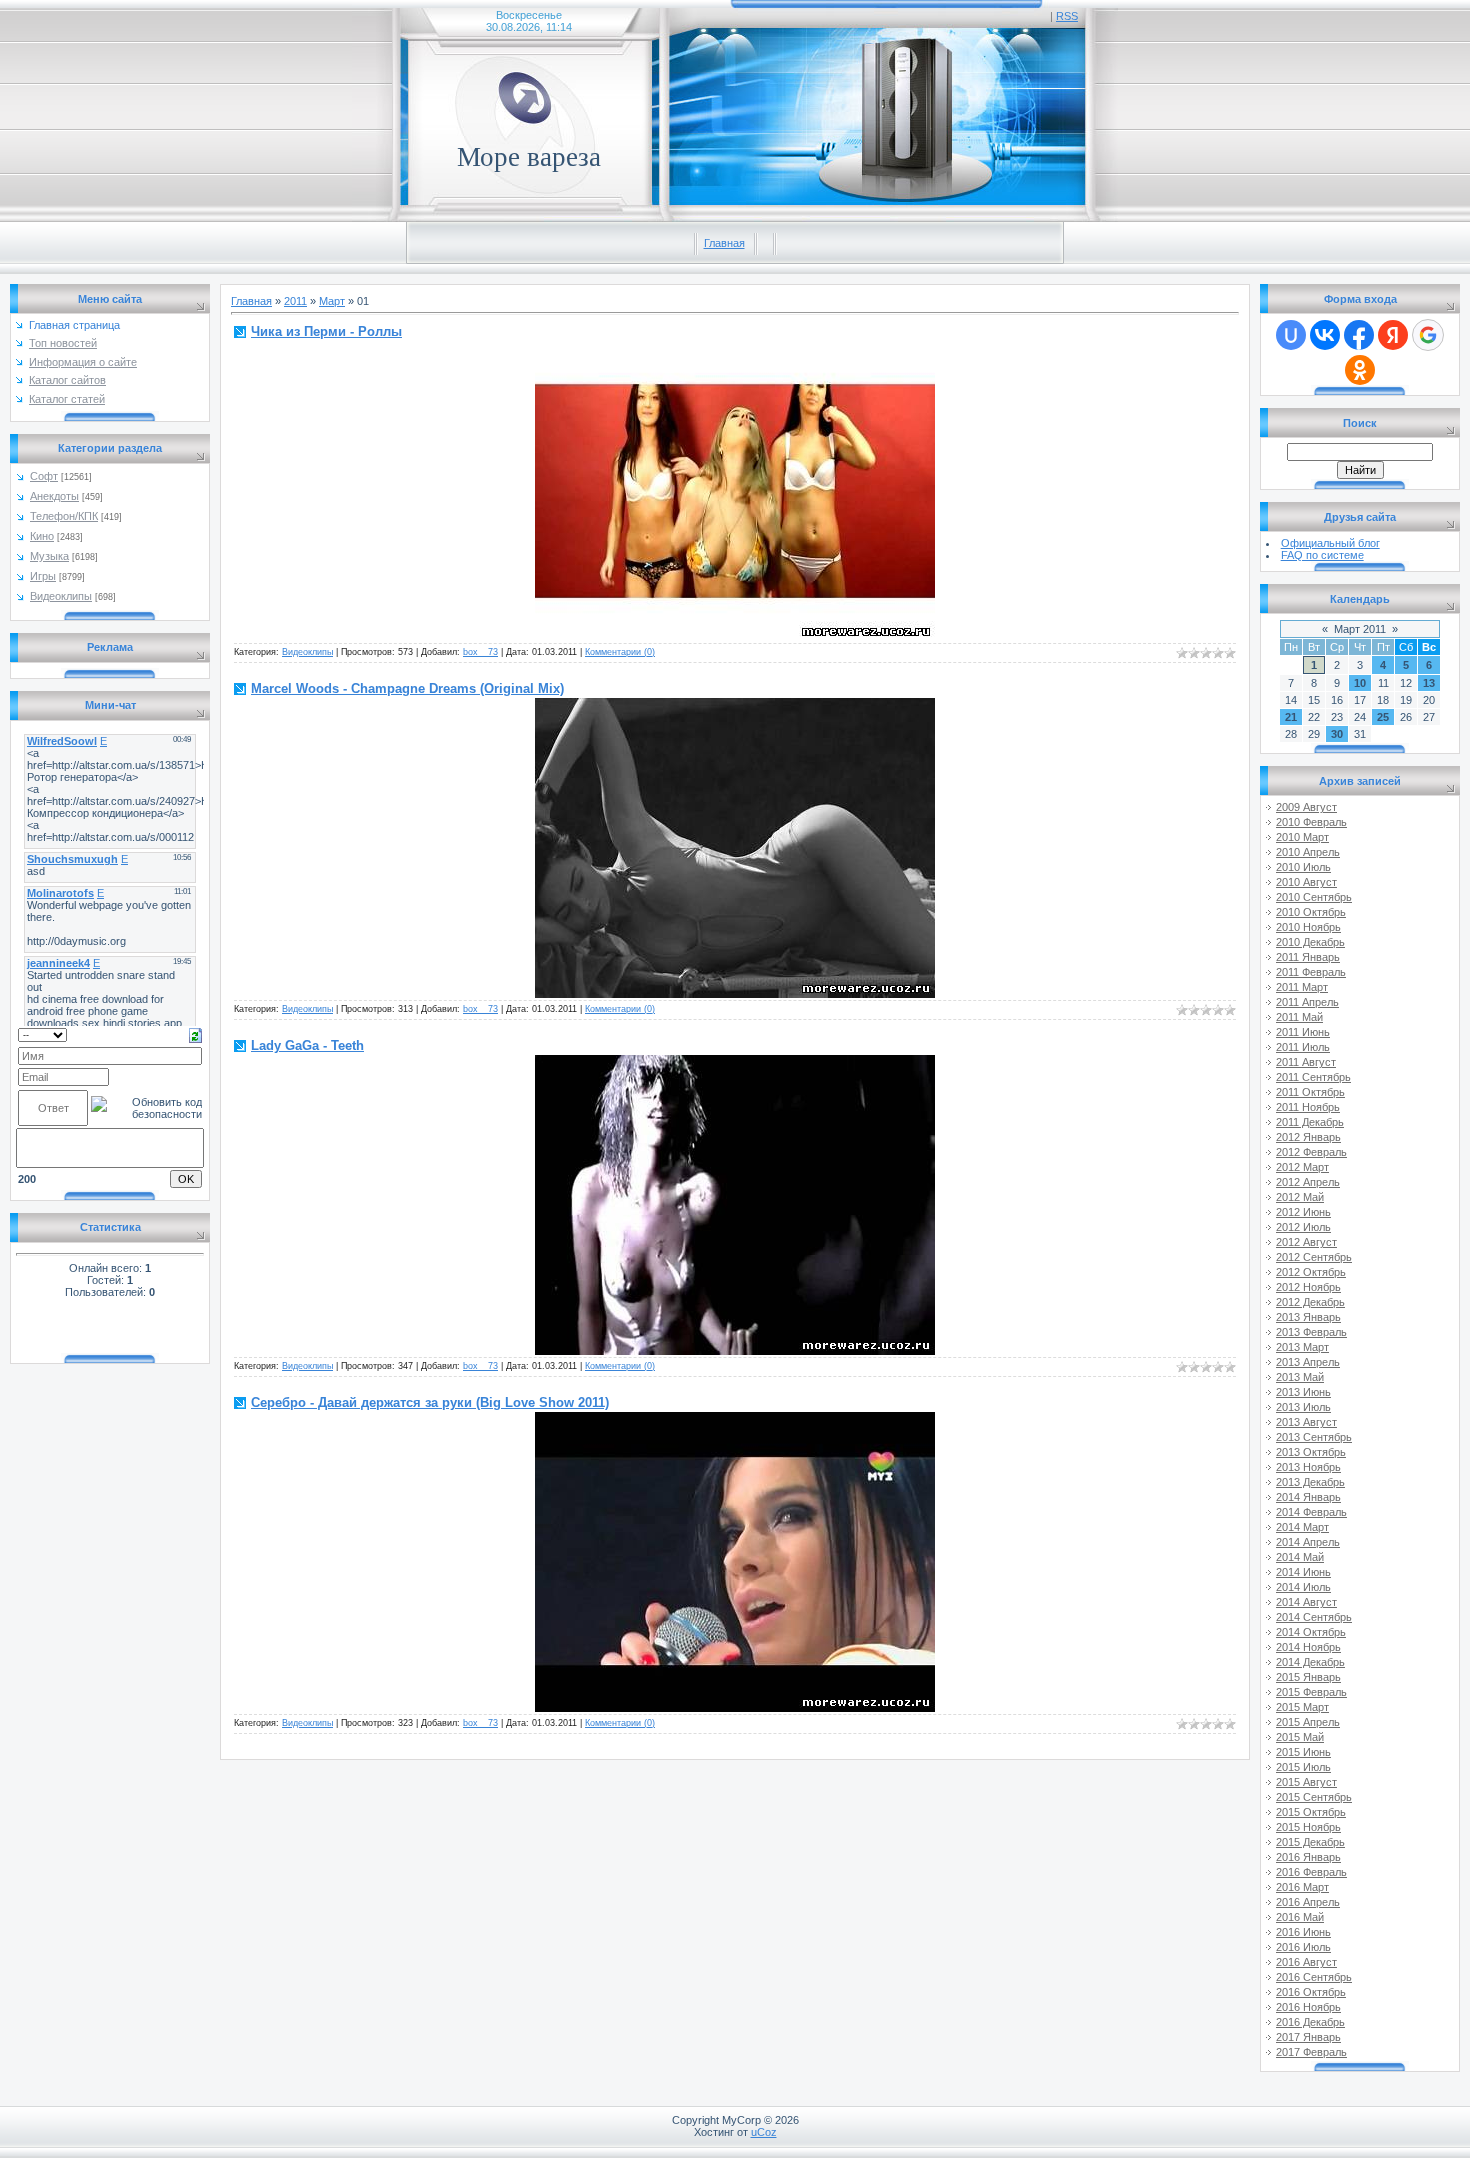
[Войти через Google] (1428, 335)
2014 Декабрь (1310, 1662)
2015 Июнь (1303, 1752)
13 (1429, 683)
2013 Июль (1303, 1407)
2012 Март (1302, 1167)
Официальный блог (1330, 543)
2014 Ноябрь (1308, 1647)
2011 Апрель (1307, 1002)
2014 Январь (1308, 1497)
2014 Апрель (1308, 1542)
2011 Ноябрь (1308, 1107)
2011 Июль (1303, 1047)
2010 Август (1306, 882)
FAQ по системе (1322, 555)
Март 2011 (1360, 629)
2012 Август (1306, 1242)
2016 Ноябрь (1308, 2007)
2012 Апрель (1308, 1182)
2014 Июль (1303, 1587)
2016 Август (1306, 1962)
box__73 (480, 652)
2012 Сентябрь (1314, 1257)
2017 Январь (1308, 2037)
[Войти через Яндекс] (1393, 335)
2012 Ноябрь (1308, 1287)
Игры (43, 576)
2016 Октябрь (1311, 1992)
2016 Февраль (1311, 1872)
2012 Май (1300, 1197)
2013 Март (1302, 1347)
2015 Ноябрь (1308, 1827)
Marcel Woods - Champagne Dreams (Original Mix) (407, 688)
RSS (1067, 16)
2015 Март (1302, 1707)
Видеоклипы (61, 596)
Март (332, 301)
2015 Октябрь (1311, 1812)
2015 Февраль (1311, 1692)
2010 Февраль (1311, 822)
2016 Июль (1303, 1947)
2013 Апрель (1308, 1362)
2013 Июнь (1303, 1392)
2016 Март (1302, 1887)
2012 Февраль (1311, 1152)
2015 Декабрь (1310, 1842)
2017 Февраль (1311, 2052)
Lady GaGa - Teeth (307, 1045)
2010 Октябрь (1311, 912)
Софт (44, 476)
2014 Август (1306, 1602)
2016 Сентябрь (1314, 1977)
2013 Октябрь (1311, 1452)
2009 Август (1306, 807)
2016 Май (1300, 1917)
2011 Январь (1308, 957)
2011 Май (1299, 1017)
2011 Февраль (1311, 972)
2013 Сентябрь (1314, 1437)
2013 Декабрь (1310, 1482)
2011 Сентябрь (1313, 1077)
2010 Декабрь (1310, 942)
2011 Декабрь (1310, 1122)
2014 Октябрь (1311, 1632)
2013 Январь (1308, 1317)
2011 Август (1306, 1062)
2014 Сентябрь (1314, 1617)
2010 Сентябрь (1314, 897)
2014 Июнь (1303, 1572)
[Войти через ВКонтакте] (1325, 335)
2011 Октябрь (1310, 1092)
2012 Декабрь (1310, 1302)
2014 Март (1302, 1527)
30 (1337, 734)
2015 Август (1306, 1782)
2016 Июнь (1303, 1932)
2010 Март (1302, 837)
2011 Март (1302, 987)
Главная (724, 243)
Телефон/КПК (64, 516)
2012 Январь (1308, 1137)
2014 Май (1300, 1557)
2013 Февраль (1311, 1332)
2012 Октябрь (1311, 1272)
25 (1383, 717)
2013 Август (1306, 1422)
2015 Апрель (1308, 1722)
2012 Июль (1303, 1227)
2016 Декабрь (1310, 2022)
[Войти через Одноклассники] (1360, 370)
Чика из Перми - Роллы (326, 331)
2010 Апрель (1308, 852)
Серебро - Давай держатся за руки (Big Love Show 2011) (430, 1402)
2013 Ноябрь (1308, 1467)
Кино (42, 536)
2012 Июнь (1303, 1212)
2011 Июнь (1303, 1032)
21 (1291, 717)
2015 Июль (1303, 1767)
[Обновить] (195, 1034)
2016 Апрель (1308, 1902)
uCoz (764, 2132)
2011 (295, 301)
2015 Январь (1308, 1677)
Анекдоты (54, 496)
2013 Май (1300, 1377)
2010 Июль (1303, 867)
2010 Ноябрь (1308, 927)
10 (1360, 683)
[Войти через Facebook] (1359, 335)
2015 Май (1300, 1737)
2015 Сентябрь (1314, 1797)
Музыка (49, 556)
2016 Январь (1308, 1857)
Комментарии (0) (620, 652)
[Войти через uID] (1291, 335)
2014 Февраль (1311, 1512)
